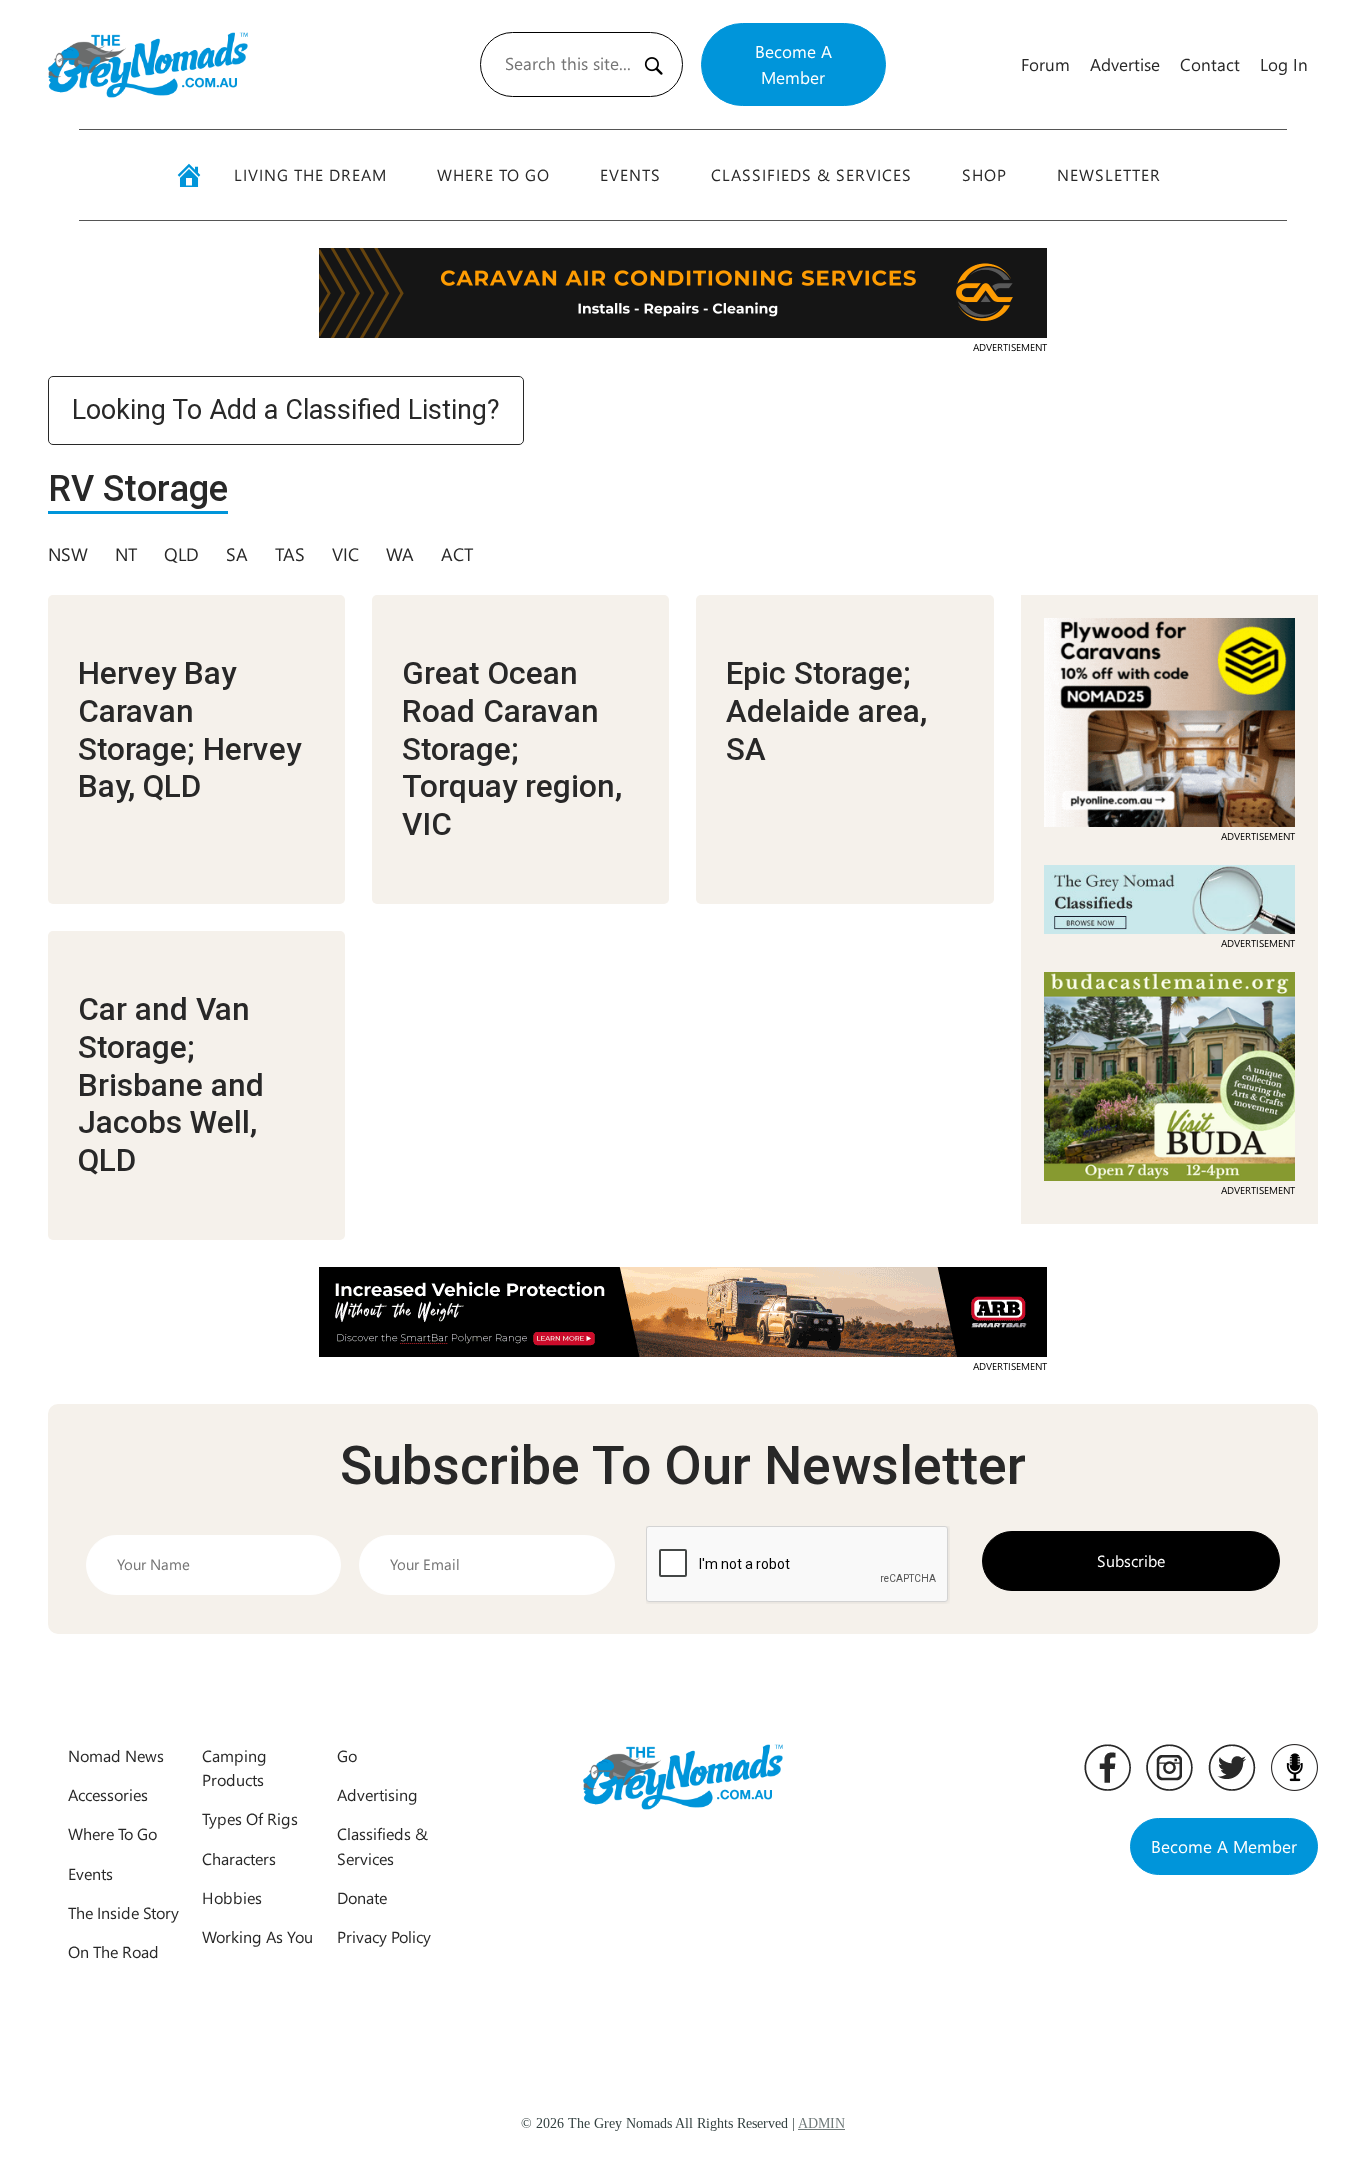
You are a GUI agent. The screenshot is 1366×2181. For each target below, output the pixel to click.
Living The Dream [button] (310, 174)
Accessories (108, 1794)
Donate (362, 1897)
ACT (457, 554)
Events (630, 174)
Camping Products (234, 1767)
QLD (181, 554)
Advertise (1125, 64)
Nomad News (116, 1755)
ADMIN (821, 2123)
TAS (290, 554)
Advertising (377, 1794)
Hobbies (232, 1897)
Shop (984, 174)
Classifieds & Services (811, 174)
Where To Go (493, 174)
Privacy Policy (384, 1936)
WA (400, 554)
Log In (1284, 64)
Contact (1210, 64)
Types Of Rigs (250, 1818)
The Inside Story (123, 1912)
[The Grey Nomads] (148, 64)
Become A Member (793, 64)
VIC (345, 554)
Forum (1045, 64)
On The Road (113, 1951)
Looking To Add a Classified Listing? (286, 410)
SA (237, 554)
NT (126, 554)
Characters (239, 1858)
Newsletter (1109, 174)
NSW (68, 554)
